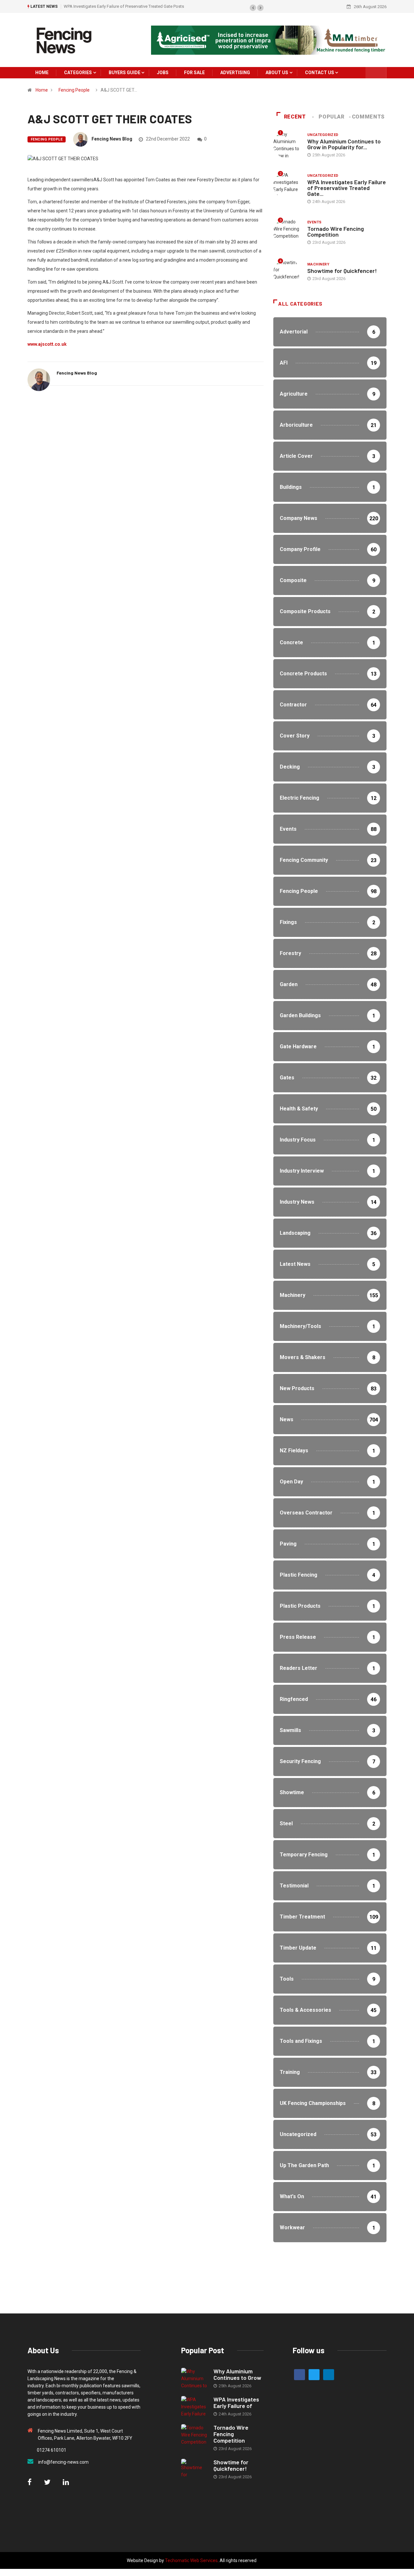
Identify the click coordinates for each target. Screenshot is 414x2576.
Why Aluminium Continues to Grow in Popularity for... (344, 144)
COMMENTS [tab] (368, 117)
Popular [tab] (331, 117)
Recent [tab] (295, 117)
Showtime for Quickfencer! (342, 271)
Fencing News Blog (112, 139)
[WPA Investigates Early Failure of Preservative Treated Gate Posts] (194, 2407)
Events (315, 222)
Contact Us (320, 73)
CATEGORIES (78, 73)
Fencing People (74, 90)
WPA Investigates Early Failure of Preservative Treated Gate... (347, 188)
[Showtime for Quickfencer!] (194, 2469)
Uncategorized (323, 135)
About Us (277, 73)
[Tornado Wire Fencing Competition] (194, 2435)
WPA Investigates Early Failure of (236, 2402)
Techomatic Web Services (191, 2560)
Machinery (318, 264)
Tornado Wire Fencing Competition (136, 6)
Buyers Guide (125, 73)
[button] (253, 8)
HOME (42, 73)
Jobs (163, 73)
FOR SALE (194, 73)
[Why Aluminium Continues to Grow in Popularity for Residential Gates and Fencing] (194, 2378)
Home (42, 90)
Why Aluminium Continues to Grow (237, 2374)
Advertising (235, 73)
